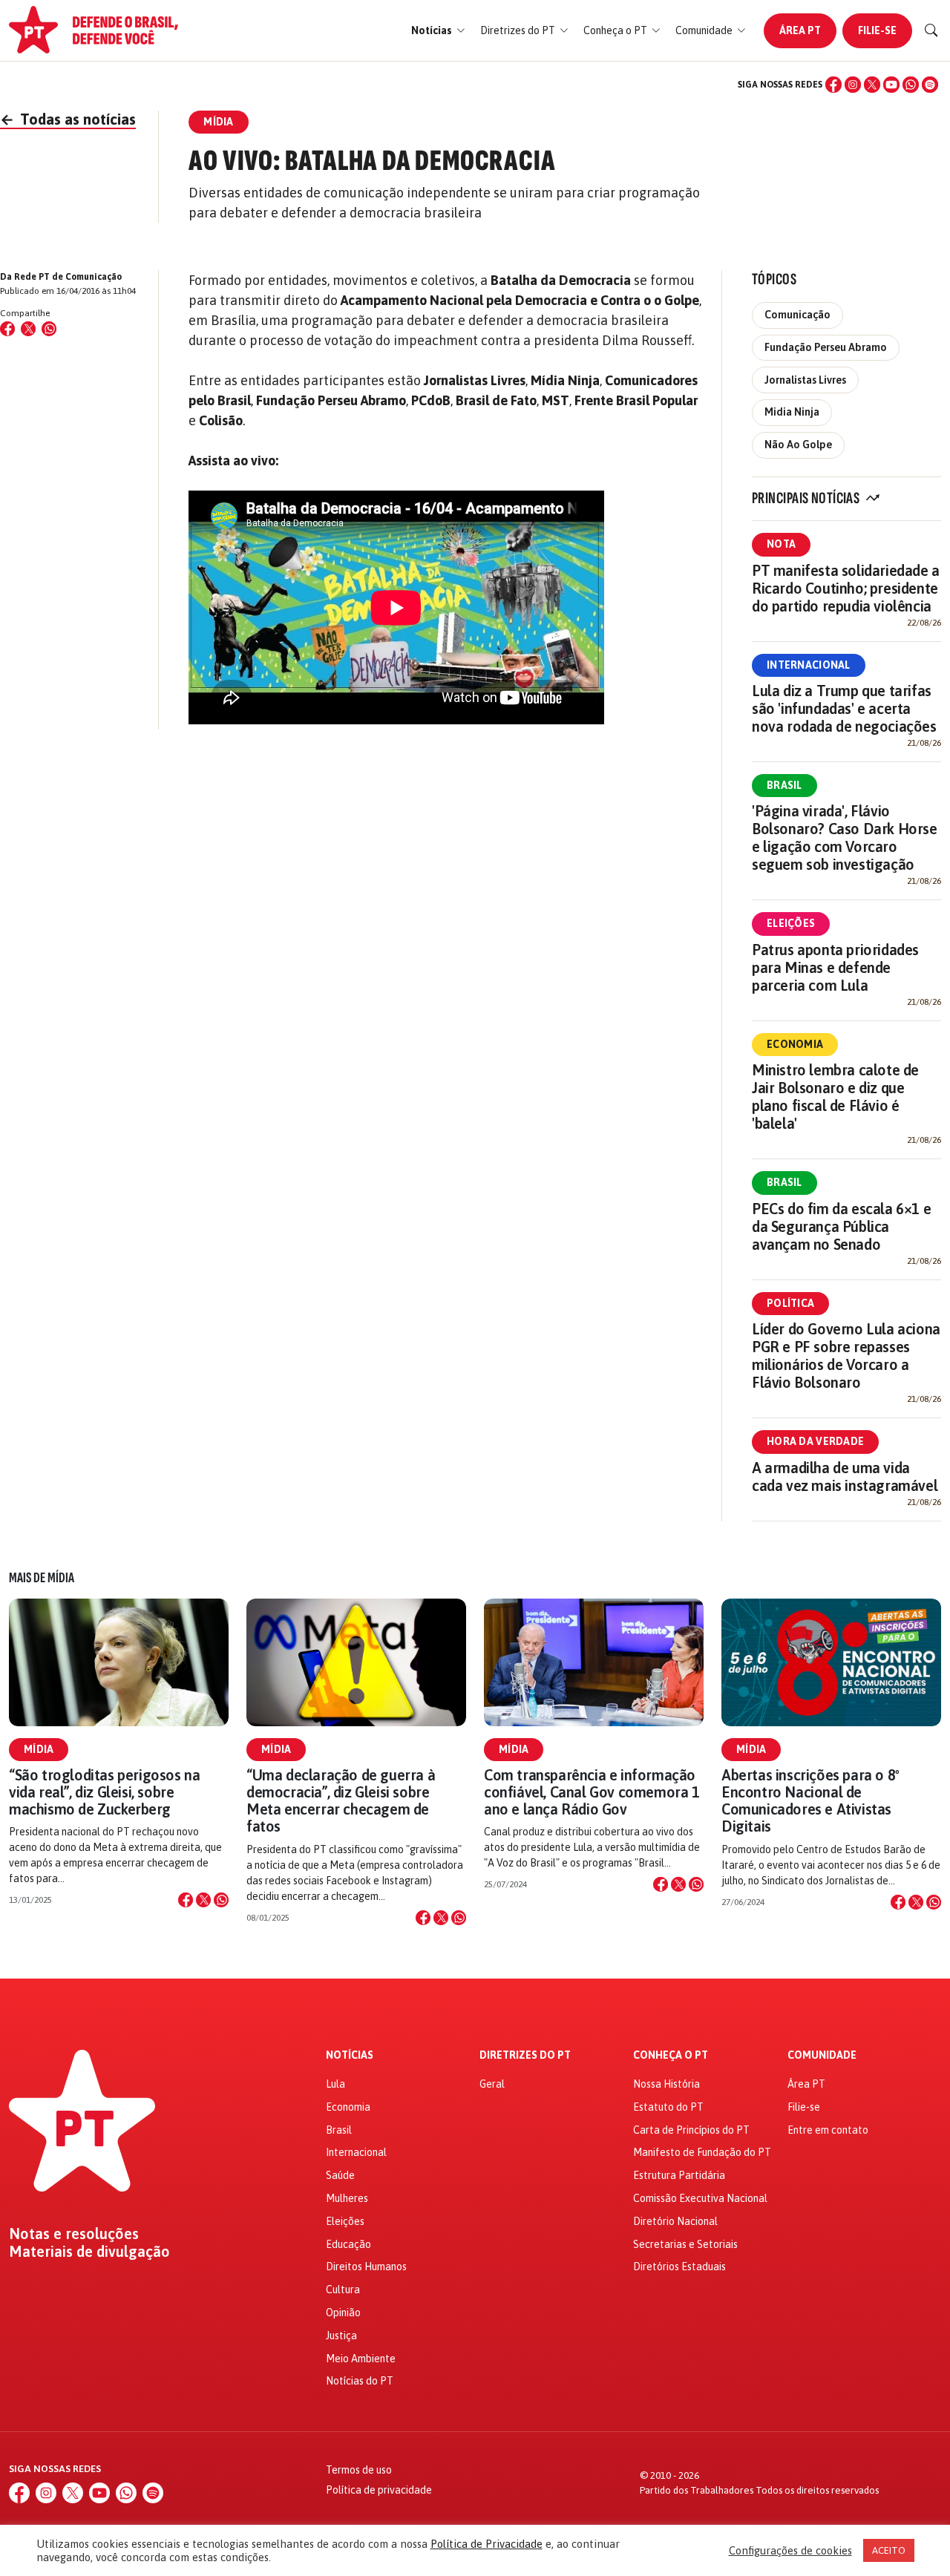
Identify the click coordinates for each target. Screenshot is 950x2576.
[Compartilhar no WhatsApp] (49, 329)
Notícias (350, 2055)
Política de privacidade (379, 2490)
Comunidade (822, 2055)
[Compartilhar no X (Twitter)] (28, 329)
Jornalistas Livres (805, 380)
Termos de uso (359, 2470)
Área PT (800, 30)
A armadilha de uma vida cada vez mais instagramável (845, 1477)
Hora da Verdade (815, 1441)
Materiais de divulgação (89, 2252)
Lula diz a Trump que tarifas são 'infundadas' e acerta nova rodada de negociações (844, 708)
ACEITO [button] (889, 2550)
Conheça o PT (671, 2055)
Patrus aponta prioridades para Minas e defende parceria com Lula (835, 967)
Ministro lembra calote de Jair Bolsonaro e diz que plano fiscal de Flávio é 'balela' (835, 1097)
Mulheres (347, 2198)
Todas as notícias (68, 119)
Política (790, 1303)
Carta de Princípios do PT (691, 2130)
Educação (348, 2244)
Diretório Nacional (675, 2221)
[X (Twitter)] (872, 85)
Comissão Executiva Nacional (700, 2198)
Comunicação (797, 315)
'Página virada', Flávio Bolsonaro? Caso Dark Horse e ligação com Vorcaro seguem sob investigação (845, 838)
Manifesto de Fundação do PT (702, 2152)
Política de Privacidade (487, 2544)
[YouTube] (891, 85)
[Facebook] (833, 85)
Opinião (343, 2313)
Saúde (340, 2175)
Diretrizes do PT (525, 2055)
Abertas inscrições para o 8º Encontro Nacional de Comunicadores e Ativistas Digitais (810, 1801)
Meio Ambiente (361, 2359)
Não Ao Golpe (798, 445)
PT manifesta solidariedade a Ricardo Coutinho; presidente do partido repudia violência (846, 588)
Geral (492, 2084)
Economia (795, 1044)
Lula (335, 2084)
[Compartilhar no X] (203, 1900)
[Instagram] (853, 85)
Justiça (341, 2336)
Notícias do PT (360, 2381)
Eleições (791, 923)
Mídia (39, 1749)
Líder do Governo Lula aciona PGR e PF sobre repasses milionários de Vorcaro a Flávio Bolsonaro (846, 1356)
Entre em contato (828, 2130)
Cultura (343, 2290)
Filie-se (877, 30)
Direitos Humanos (366, 2267)
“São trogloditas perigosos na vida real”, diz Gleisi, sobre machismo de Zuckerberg (104, 1792)
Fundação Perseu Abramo (826, 347)
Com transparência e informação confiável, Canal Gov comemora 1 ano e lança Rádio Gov (592, 1792)
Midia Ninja (792, 412)
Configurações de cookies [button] (790, 2550)
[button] (438, 31)
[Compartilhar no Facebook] (7, 329)
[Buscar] (931, 30)
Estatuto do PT (668, 2107)
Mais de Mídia (42, 1578)
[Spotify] (930, 85)
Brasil (784, 785)
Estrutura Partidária (679, 2175)
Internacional (809, 665)
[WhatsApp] (911, 85)
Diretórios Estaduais (679, 2267)
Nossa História (666, 2084)
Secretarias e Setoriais (685, 2244)
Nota (781, 544)
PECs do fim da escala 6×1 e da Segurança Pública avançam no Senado (841, 1226)
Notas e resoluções (74, 2234)
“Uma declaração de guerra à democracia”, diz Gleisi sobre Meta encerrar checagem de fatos (341, 1801)
